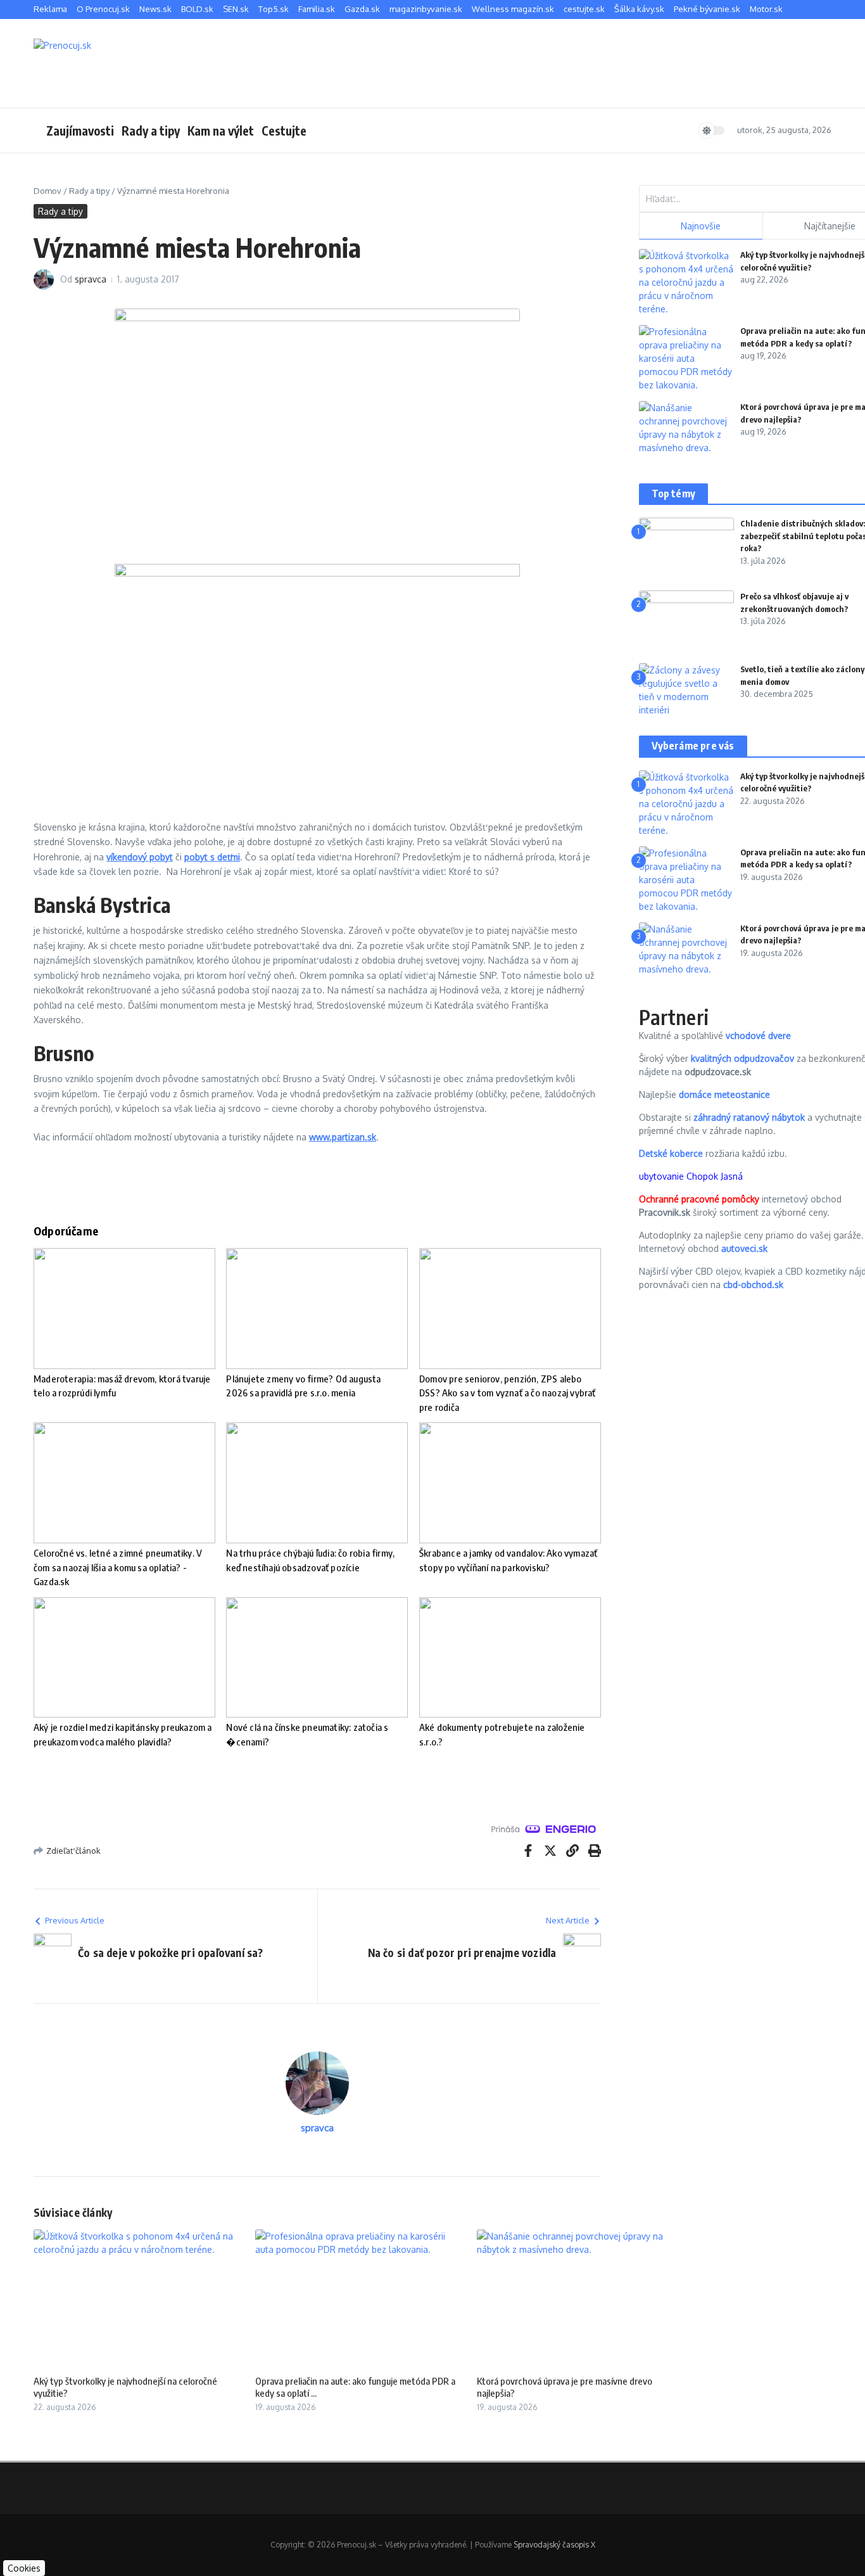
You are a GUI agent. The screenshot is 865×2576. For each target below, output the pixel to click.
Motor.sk (766, 9)
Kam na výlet (221, 131)
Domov (47, 191)
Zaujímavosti (80, 131)
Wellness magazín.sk (513, 9)
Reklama (50, 9)
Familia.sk (317, 9)
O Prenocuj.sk (103, 9)
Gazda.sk (362, 9)
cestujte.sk (584, 9)
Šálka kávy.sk (639, 9)
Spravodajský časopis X (554, 2545)
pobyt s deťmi (212, 857)
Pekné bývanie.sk (707, 9)
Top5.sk (274, 9)
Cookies (24, 2568)
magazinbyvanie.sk (426, 9)
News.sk (155, 9)
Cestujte (284, 131)
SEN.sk (236, 9)
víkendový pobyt (140, 857)
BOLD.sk (197, 9)
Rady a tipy (151, 131)
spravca (91, 279)
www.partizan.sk (343, 1137)
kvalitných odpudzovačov (742, 1058)
